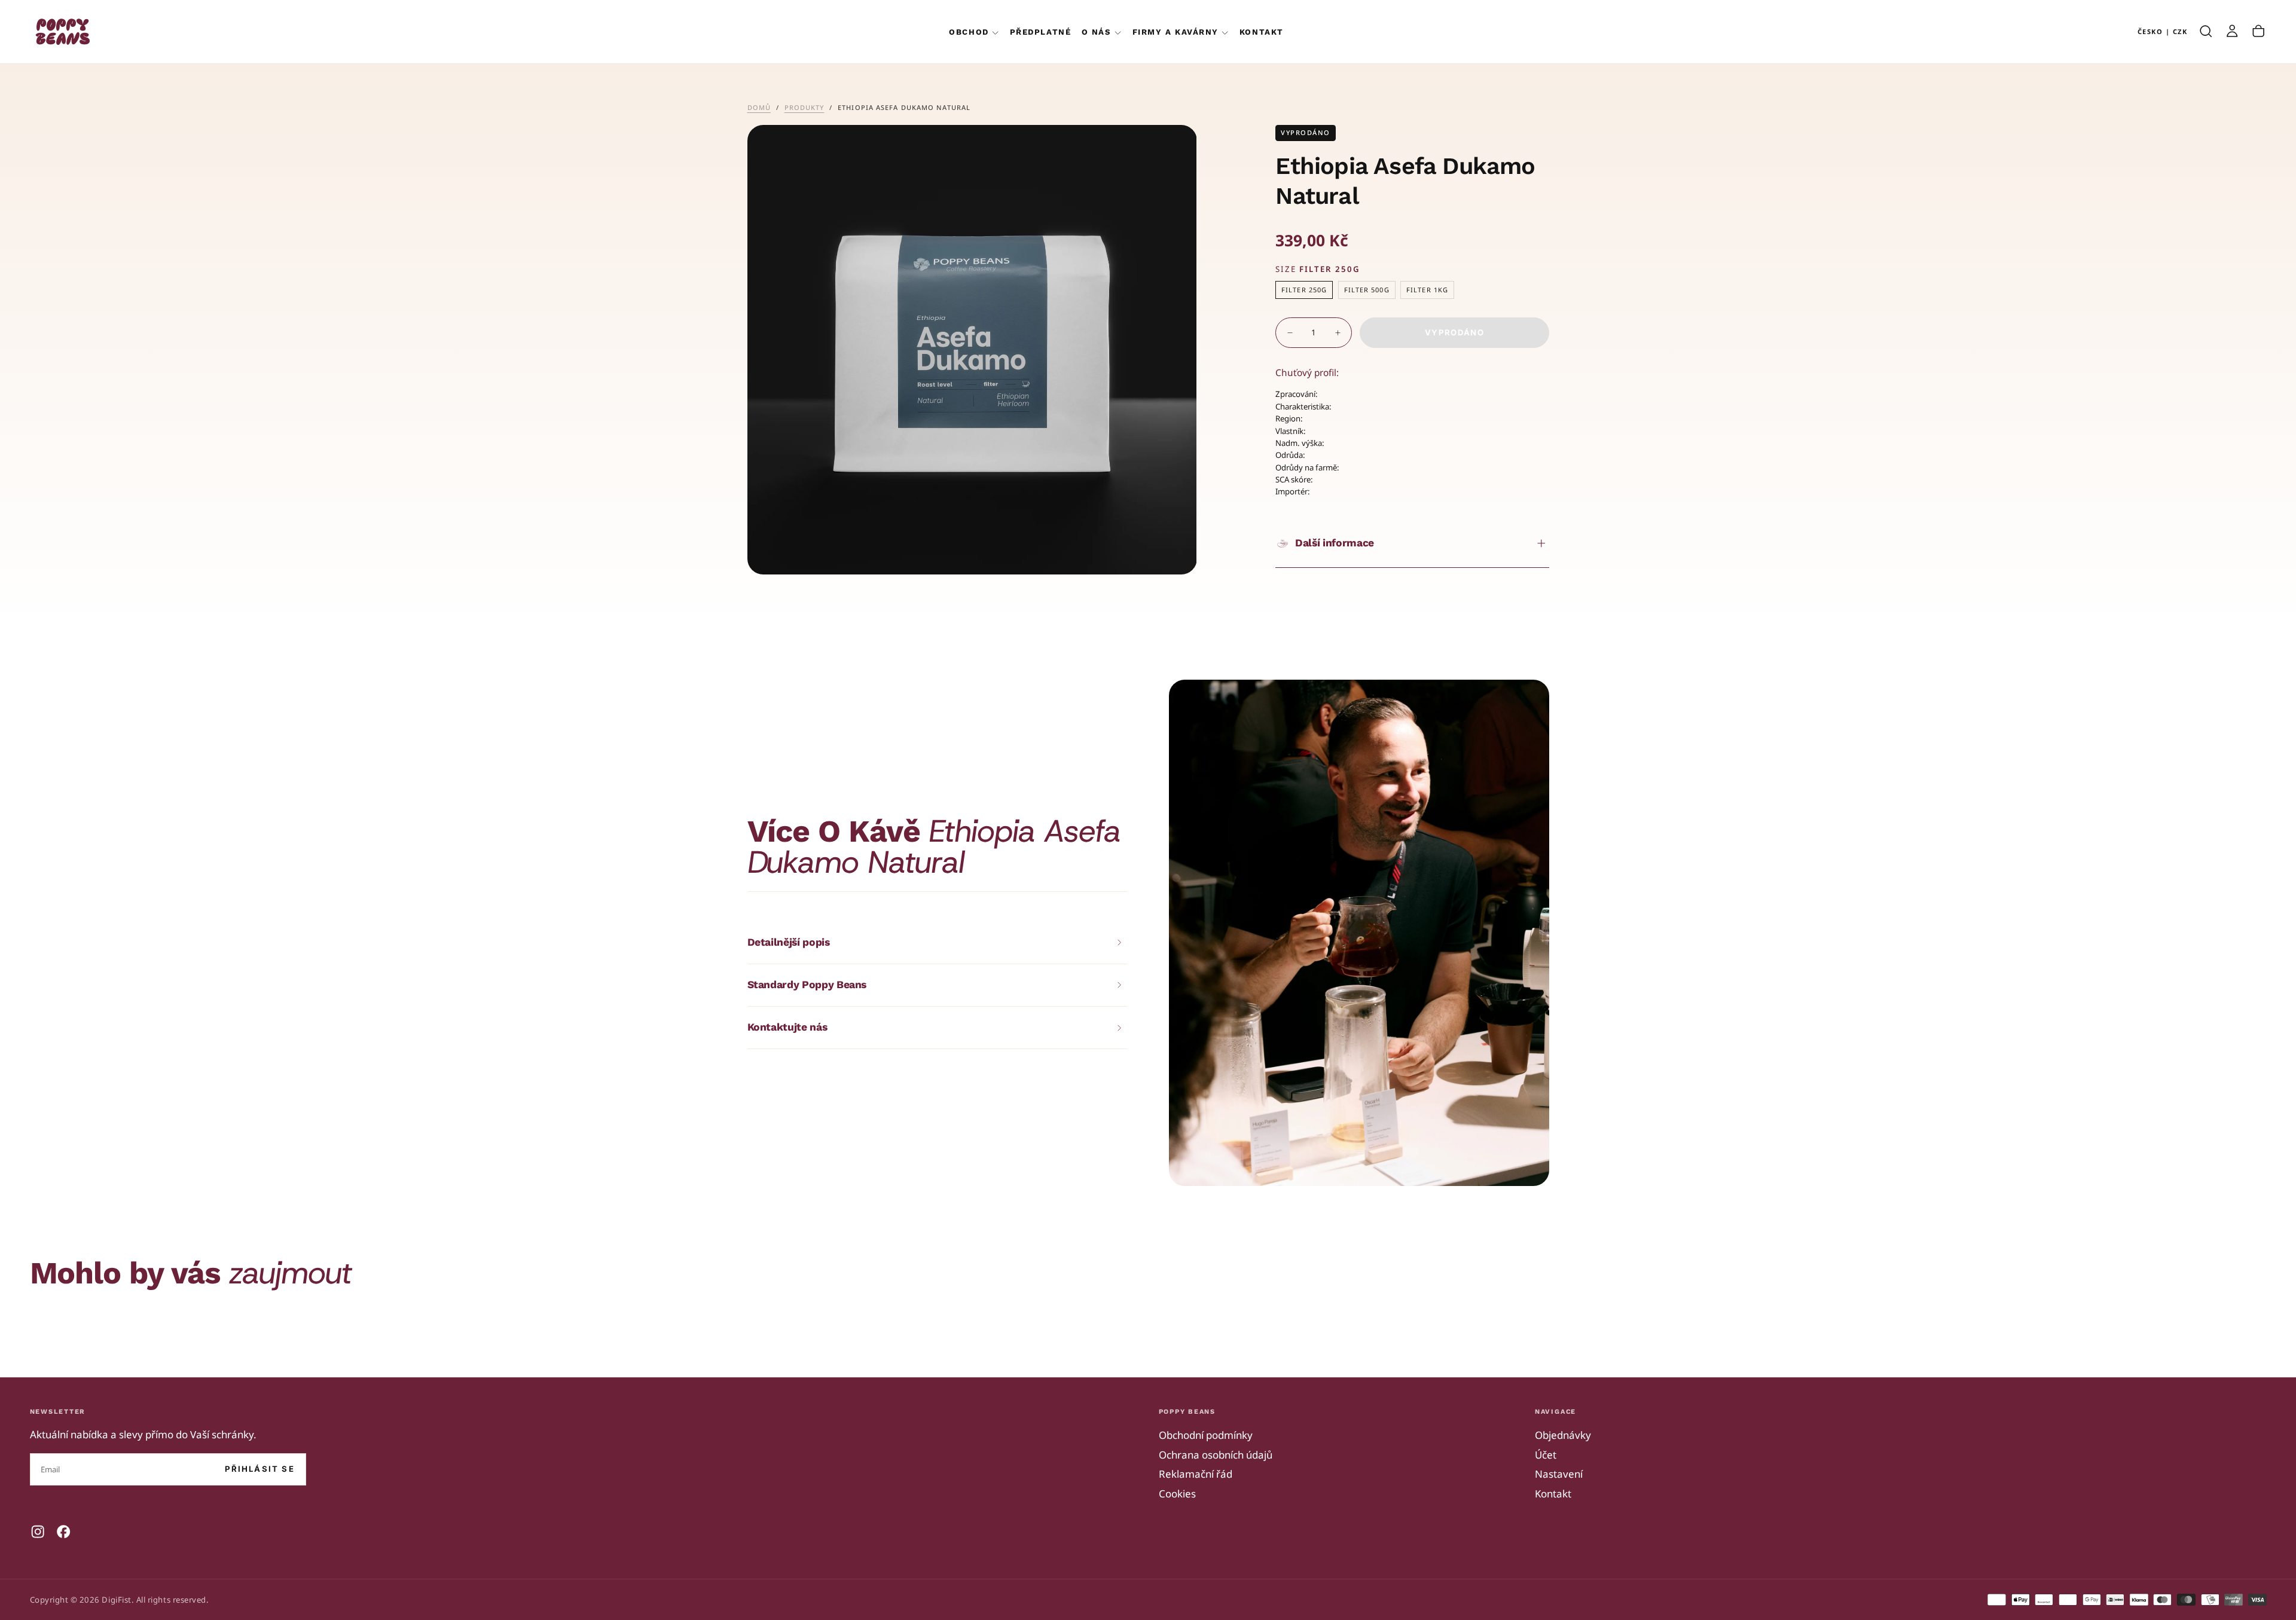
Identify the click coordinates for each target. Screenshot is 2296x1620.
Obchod (969, 32)
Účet (1546, 1455)
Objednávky (1563, 1435)
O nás (1097, 32)
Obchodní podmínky (1206, 1435)
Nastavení (1559, 1474)
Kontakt (1262, 32)
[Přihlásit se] (2232, 31)
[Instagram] (38, 1532)
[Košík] (2258, 31)
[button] (2163, 31)
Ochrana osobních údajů (1216, 1455)
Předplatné (1040, 32)
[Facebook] (63, 1532)
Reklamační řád (1196, 1474)
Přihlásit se (260, 1469)
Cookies (1177, 1494)
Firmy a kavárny (1176, 32)
